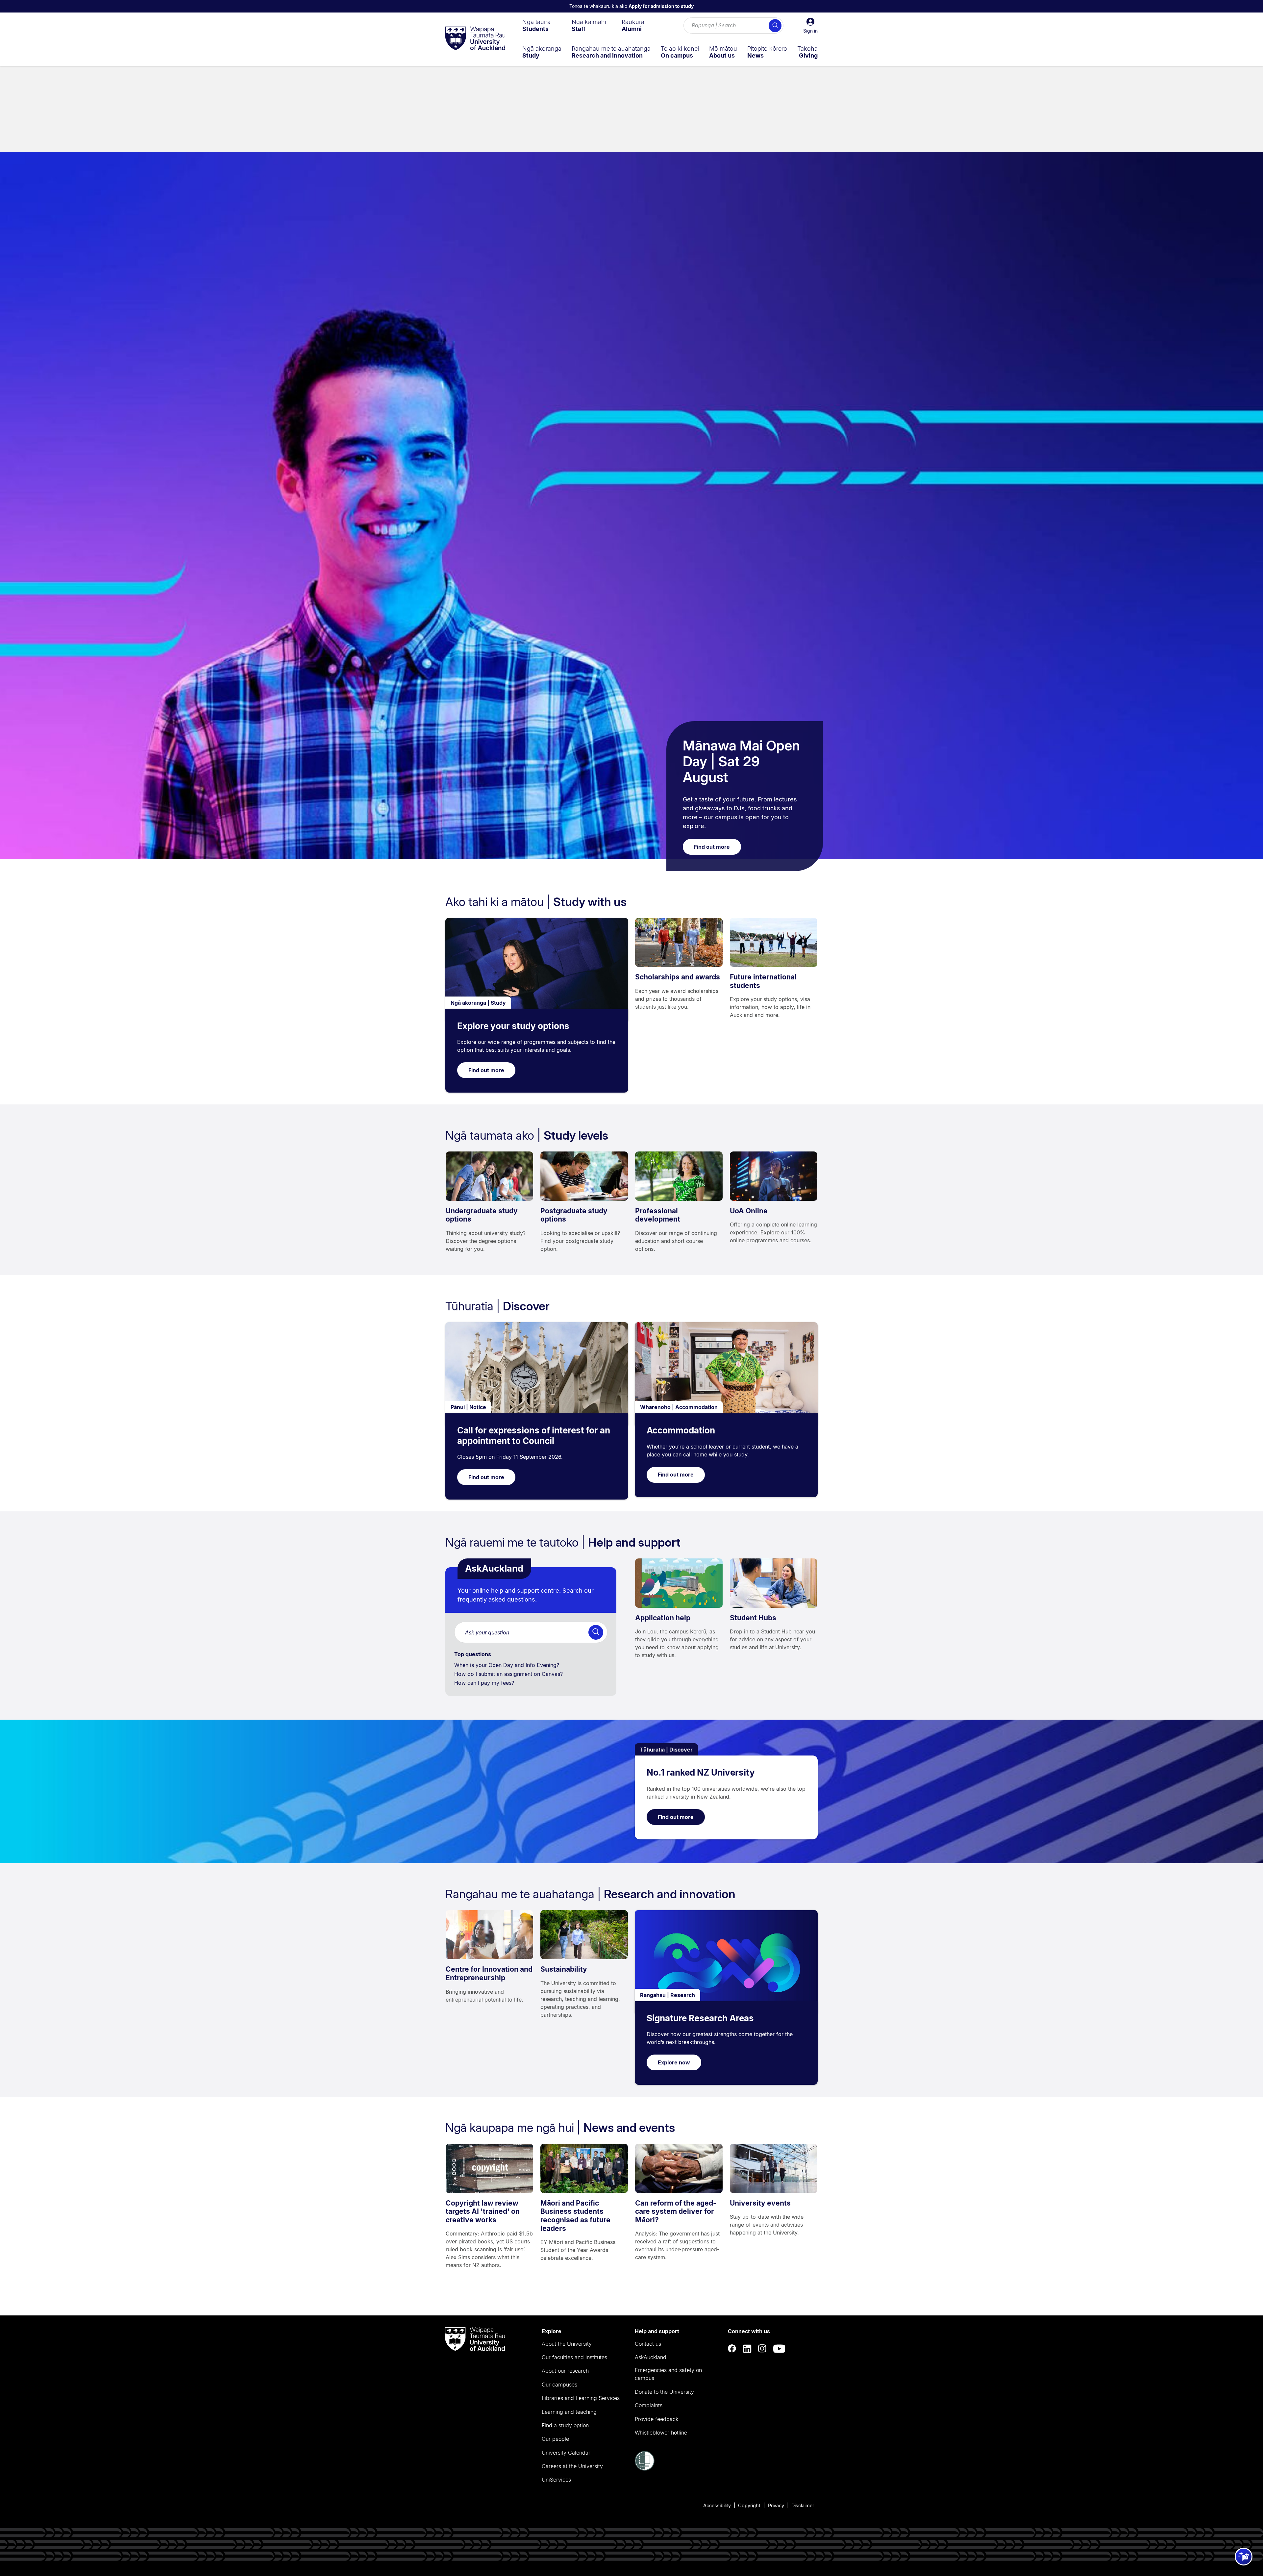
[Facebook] (732, 2349)
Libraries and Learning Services (581, 2398)
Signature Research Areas (700, 2018)
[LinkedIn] (747, 2349)
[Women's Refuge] (645, 2469)
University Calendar (566, 2453)
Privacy (776, 2505)
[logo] (475, 39)
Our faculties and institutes (574, 2357)
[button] (810, 26)
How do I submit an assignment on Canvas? (509, 1674)
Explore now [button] (674, 2062)
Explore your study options (513, 1026)
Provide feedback (656, 2419)
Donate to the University (664, 2392)
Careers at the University (572, 2466)
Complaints (649, 2405)
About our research (565, 2371)
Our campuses (559, 2385)
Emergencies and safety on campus (668, 2374)
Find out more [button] (712, 847)
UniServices (556, 2480)
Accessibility (717, 2505)
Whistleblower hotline (661, 2433)
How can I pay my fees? (485, 1683)
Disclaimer (803, 2505)
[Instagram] (762, 2349)
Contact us (648, 2344)
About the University (567, 2344)
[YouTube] (779, 2349)
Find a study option (565, 2425)
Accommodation (681, 1430)
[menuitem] (536, 25)
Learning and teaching (569, 2412)
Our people (555, 2439)
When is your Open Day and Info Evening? (508, 1665)
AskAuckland (651, 2357)
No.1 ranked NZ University (701, 1772)
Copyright (749, 2505)
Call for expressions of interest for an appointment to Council (534, 1436)
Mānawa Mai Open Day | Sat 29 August (741, 761)
